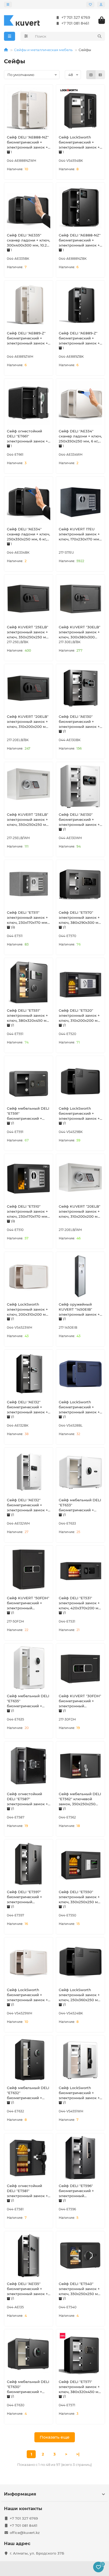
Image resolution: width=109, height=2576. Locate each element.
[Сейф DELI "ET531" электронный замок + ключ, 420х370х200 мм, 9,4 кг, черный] (80, 1570)
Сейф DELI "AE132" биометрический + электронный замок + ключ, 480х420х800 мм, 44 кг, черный (27, 1407)
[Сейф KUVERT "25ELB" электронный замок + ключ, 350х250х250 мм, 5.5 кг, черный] (29, 599)
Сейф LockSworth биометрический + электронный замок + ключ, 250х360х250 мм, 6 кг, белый (28, 1995)
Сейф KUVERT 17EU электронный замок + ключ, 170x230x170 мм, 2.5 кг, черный (79, 534)
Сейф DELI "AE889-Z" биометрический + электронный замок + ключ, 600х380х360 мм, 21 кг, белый (29, 338)
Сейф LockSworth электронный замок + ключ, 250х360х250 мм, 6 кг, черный (80, 1995)
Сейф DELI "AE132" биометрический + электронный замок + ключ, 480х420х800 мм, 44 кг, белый (27, 1505)
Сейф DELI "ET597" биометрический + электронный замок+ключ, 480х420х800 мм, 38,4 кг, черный (28, 1897)
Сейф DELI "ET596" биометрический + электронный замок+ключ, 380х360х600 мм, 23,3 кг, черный (79, 2191)
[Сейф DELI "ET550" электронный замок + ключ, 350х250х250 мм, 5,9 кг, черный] (80, 1864)
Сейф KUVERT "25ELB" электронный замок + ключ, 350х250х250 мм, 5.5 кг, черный (28, 632)
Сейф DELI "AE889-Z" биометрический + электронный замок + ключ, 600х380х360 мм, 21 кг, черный (80, 338)
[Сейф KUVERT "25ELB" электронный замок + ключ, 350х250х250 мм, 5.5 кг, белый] (29, 786)
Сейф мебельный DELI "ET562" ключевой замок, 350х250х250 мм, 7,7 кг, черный (80, 1799)
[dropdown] (8, 5)
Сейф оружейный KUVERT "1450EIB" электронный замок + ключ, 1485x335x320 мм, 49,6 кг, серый (79, 1310)
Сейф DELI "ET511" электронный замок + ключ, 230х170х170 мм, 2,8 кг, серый (28, 918)
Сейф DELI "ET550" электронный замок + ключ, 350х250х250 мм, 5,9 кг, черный (80, 1897)
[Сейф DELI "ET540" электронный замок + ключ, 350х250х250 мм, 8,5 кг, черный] (80, 2256)
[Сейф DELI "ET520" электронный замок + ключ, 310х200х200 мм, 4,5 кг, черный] (80, 982)
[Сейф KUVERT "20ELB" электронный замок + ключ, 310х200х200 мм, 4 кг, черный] (29, 688)
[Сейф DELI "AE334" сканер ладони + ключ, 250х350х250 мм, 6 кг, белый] (80, 403)
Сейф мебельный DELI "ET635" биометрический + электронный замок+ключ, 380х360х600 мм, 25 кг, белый (28, 1701)
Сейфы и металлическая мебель (43, 50)
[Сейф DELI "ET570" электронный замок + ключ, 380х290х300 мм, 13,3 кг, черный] (80, 884)
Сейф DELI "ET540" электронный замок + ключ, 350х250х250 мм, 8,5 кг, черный (80, 2289)
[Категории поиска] (26, 36)
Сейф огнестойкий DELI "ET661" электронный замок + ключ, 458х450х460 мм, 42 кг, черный (27, 436)
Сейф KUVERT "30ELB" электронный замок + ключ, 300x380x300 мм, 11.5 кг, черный (80, 632)
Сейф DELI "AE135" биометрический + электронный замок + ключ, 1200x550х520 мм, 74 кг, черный (27, 2289)
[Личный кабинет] (101, 5)
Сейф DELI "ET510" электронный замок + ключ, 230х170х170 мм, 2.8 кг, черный (28, 1212)
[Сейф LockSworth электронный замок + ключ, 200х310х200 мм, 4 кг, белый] (29, 1276)
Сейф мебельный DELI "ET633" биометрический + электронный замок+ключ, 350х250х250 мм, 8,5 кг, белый (80, 1505)
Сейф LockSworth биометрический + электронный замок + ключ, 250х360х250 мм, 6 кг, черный (80, 1114)
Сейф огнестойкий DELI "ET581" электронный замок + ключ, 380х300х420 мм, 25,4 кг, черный (27, 2191)
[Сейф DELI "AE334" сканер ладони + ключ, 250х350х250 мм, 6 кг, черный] (29, 501)
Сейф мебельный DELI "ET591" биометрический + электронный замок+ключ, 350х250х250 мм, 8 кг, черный (28, 1114)
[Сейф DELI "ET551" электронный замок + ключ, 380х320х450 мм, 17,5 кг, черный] (29, 982)
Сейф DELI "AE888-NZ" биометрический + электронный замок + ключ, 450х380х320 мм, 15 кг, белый (29, 142)
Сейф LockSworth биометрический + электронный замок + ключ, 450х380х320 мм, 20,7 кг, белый (80, 2093)
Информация (20, 2494)
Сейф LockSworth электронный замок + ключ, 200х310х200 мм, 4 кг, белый (28, 1310)
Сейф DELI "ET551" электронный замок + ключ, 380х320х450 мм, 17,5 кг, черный (29, 1016)
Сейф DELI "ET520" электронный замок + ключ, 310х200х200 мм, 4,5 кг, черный (80, 1016)
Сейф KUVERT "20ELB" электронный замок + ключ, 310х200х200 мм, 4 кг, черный (28, 722)
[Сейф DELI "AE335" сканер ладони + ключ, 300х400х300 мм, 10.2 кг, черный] (29, 207)
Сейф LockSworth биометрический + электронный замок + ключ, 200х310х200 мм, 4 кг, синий (80, 1407)
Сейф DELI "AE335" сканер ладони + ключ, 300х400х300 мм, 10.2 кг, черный (28, 240)
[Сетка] (91, 75)
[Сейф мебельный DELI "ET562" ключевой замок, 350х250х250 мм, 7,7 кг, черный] (80, 1766)
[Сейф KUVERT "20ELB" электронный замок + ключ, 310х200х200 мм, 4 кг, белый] (80, 1178)
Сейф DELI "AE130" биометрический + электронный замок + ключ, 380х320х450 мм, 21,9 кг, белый (80, 820)
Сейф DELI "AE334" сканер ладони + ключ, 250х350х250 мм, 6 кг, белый (80, 436)
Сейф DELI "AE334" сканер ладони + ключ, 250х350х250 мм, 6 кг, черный (28, 534)
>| (78, 2454)
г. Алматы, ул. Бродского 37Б (37, 2553)
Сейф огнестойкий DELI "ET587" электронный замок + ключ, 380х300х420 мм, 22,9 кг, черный (27, 1799)
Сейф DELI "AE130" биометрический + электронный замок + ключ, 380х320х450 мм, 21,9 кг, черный (80, 722)
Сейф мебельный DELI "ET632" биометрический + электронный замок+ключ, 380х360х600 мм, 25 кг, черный (28, 2093)
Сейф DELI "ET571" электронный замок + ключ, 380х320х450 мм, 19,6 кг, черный (80, 2387)
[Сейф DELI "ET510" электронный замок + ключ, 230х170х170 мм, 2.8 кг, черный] (29, 1178)
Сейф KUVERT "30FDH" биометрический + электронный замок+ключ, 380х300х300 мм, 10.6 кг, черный (80, 1701)
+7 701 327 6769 (76, 17)
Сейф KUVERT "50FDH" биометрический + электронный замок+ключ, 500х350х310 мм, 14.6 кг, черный (28, 1603)
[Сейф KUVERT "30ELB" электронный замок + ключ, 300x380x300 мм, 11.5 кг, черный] (80, 599)
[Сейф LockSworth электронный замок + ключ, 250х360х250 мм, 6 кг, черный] (80, 1962)
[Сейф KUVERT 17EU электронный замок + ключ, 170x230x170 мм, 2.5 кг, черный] (80, 501)
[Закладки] (90, 5)
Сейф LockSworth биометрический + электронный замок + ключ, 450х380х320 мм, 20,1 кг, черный (80, 142)
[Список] (100, 75)
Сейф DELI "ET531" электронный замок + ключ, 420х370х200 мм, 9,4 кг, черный (80, 1603)
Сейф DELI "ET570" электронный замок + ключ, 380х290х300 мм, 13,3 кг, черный (80, 918)
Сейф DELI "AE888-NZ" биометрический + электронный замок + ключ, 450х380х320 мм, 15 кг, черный (80, 240)
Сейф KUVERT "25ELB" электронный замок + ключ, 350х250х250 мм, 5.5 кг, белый (28, 820)
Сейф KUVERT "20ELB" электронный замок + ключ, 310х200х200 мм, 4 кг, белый (80, 1212)
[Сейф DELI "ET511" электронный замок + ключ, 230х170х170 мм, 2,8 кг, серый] (29, 884)
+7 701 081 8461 (75, 23)
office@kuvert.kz (25, 2533)
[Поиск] (99, 36)
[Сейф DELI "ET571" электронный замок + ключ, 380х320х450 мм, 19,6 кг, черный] (80, 2354)
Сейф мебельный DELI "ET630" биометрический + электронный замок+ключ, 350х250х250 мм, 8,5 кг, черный (28, 2387)
